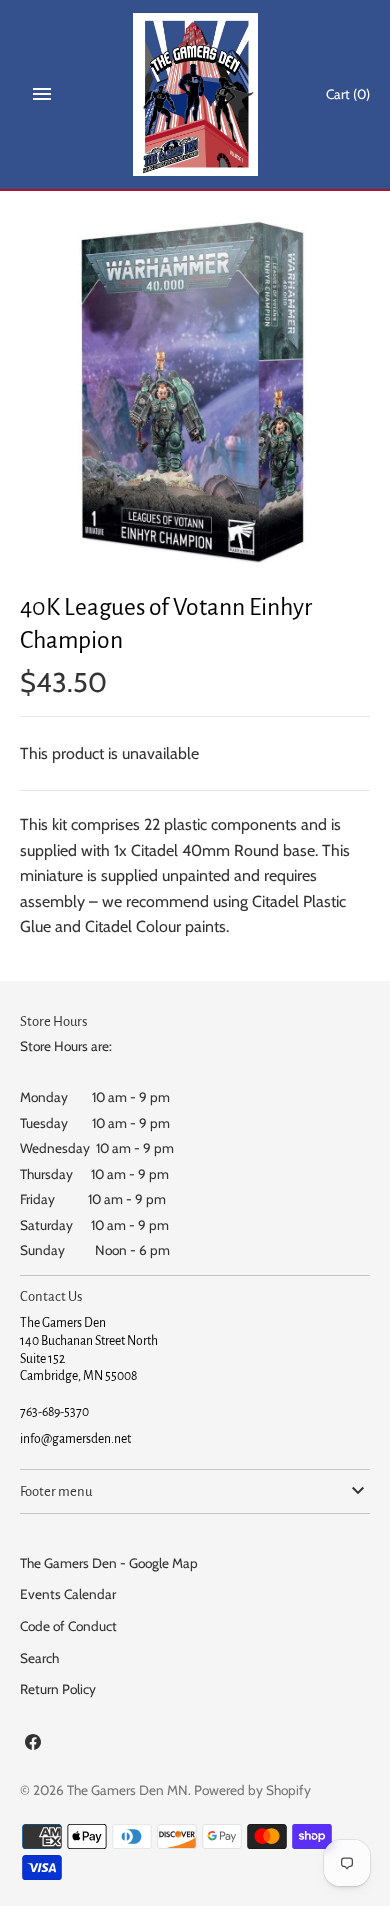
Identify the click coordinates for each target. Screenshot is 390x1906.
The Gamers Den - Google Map (109, 1563)
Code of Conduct (68, 1626)
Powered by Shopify (252, 1790)
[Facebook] (33, 1745)
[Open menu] (42, 94)
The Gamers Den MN (127, 1790)
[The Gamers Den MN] (195, 94)
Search (39, 1658)
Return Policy (58, 1689)
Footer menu (56, 1491)
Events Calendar (68, 1594)
